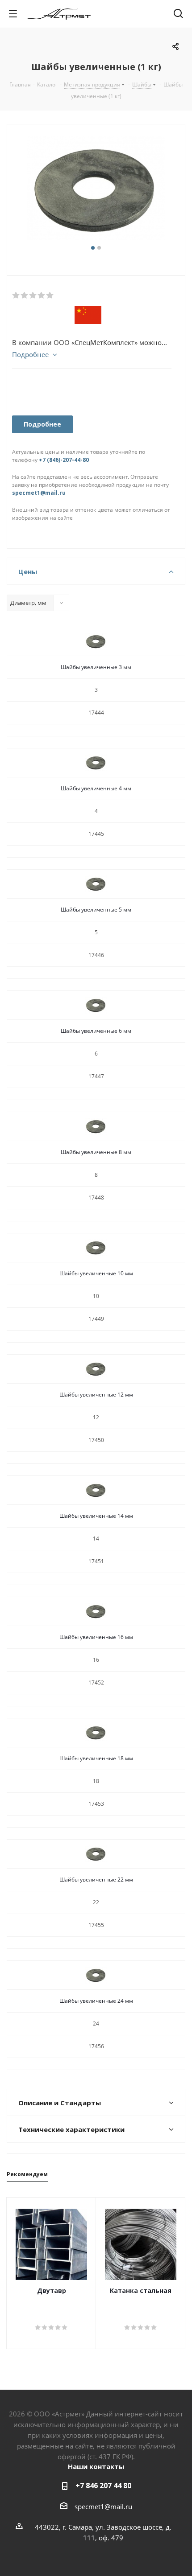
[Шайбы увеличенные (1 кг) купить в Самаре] (96, 189)
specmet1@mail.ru (39, 493)
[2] (25, 296)
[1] (16, 296)
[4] (42, 296)
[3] (33, 296)
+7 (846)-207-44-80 (64, 460)
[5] (50, 296)
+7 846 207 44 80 (103, 2486)
